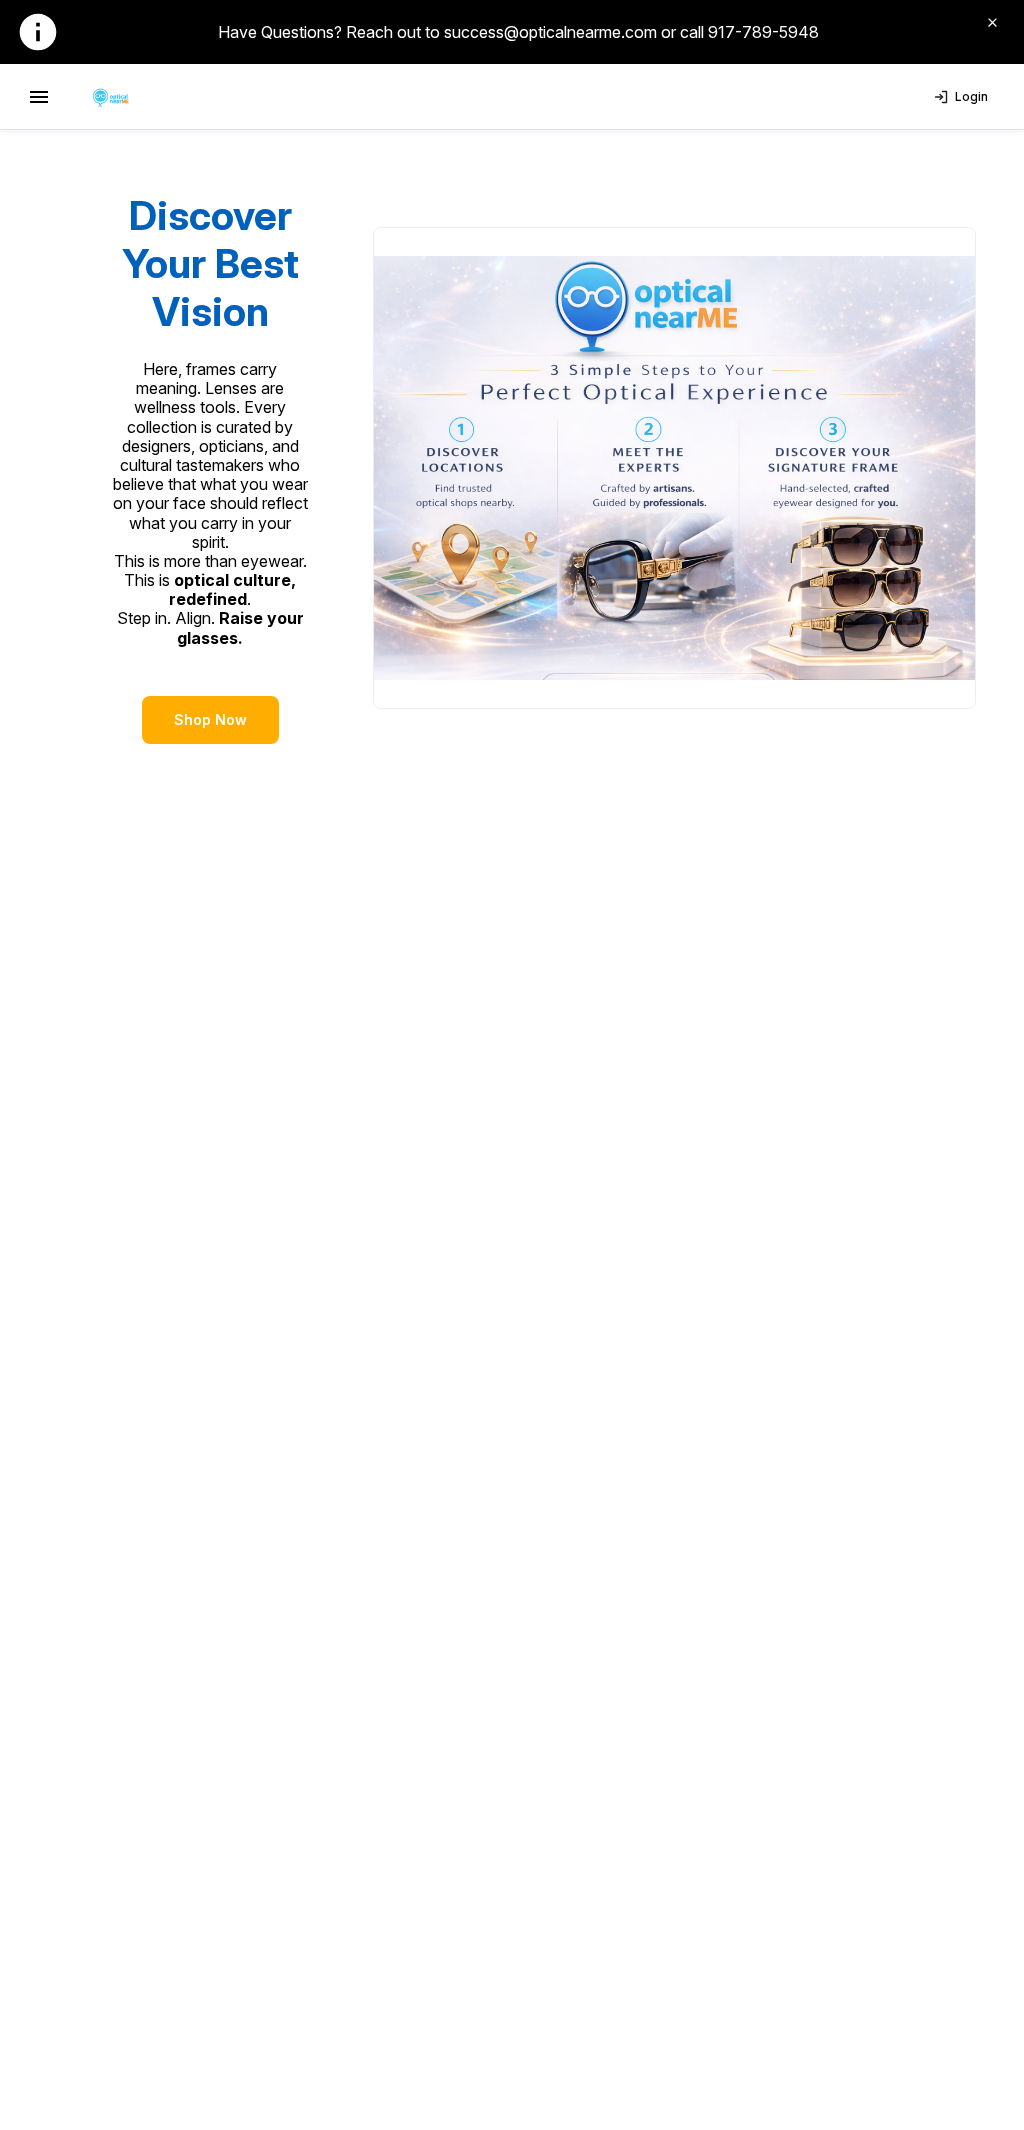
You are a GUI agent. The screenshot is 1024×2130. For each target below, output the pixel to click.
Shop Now (210, 719)
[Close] (992, 22)
